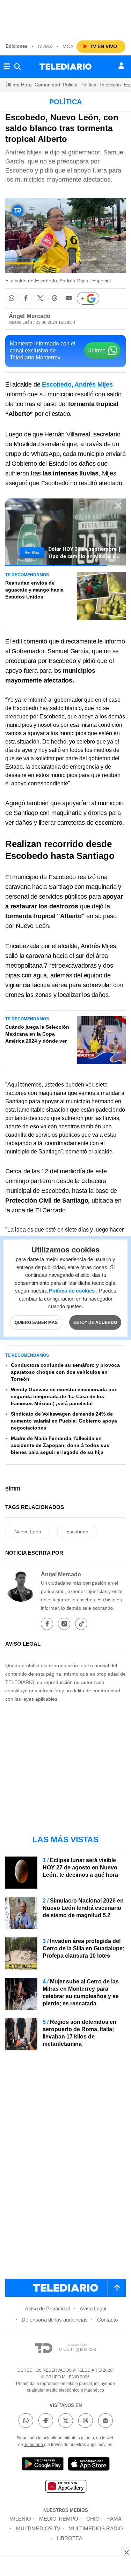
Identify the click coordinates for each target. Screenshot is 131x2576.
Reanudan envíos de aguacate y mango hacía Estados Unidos (34, 590)
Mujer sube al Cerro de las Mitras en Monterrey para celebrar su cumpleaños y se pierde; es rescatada (81, 1992)
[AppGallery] (66, 2487)
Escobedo (77, 1532)
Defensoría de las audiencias (55, 2320)
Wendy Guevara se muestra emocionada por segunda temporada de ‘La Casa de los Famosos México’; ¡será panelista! (64, 1396)
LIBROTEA (70, 2538)
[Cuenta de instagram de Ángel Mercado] (64, 1624)
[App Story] (89, 2465)
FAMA (114, 2519)
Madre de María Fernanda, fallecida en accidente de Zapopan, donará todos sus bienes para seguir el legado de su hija (60, 1445)
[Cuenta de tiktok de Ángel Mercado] (81, 1624)
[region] (66, 17)
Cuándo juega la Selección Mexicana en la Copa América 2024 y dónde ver (37, 1034)
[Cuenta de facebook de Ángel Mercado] (47, 1624)
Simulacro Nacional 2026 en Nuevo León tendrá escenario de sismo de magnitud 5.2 (83, 1908)
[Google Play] (43, 2465)
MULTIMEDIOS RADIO (96, 2528)
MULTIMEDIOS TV (38, 2528)
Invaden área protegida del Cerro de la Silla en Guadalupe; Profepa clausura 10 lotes (83, 1948)
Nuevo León (28, 1532)
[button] (11, 298)
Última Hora (19, 85)
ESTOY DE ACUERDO (95, 1322)
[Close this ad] (126, 2552)
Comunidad (47, 85)
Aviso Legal (93, 2308)
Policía (70, 85)
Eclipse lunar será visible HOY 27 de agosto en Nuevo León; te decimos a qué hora (80, 1868)
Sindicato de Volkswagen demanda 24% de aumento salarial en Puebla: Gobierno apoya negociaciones (64, 1421)
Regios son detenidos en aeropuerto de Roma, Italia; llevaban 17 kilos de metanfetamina (79, 2033)
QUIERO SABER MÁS (36, 1322)
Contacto (107, 2320)
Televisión (110, 85)
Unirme (96, 350)
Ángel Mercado (30, 316)
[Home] (65, 67)
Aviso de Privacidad (48, 2308)
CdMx (45, 46)
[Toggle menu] (7, 67)
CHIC (93, 2519)
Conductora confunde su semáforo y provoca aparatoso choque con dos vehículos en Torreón (65, 1372)
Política (88, 85)
